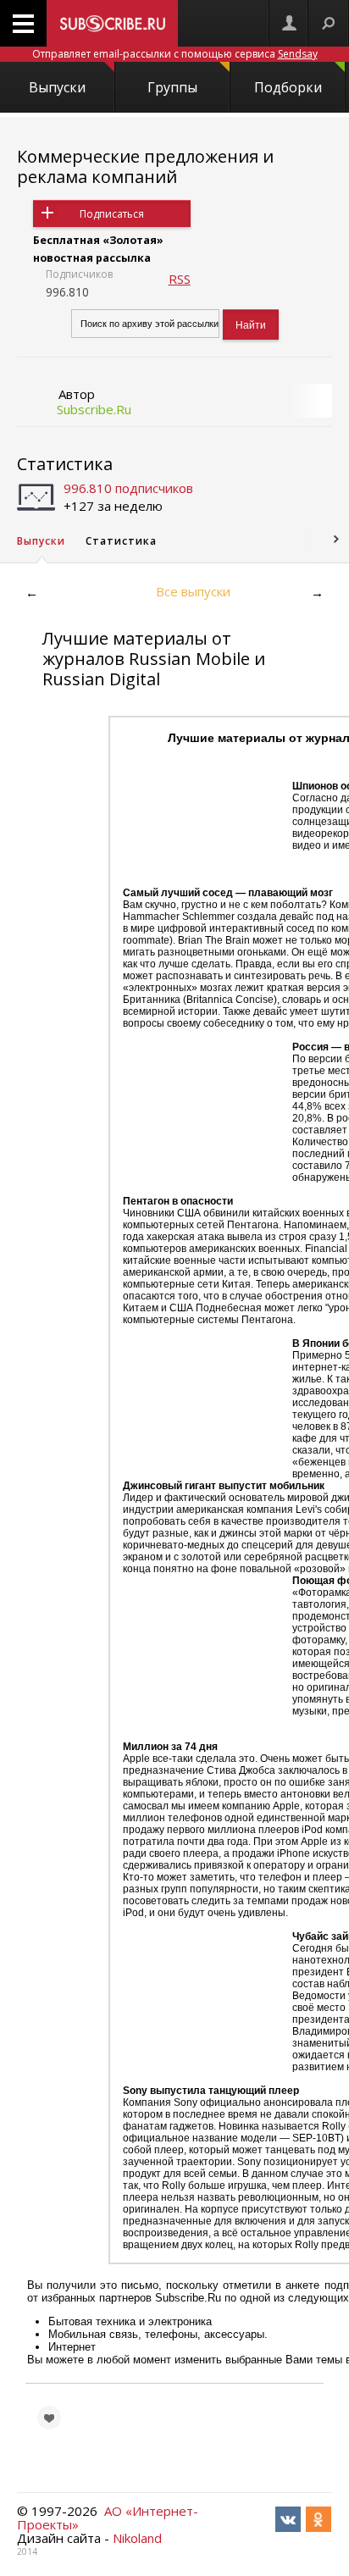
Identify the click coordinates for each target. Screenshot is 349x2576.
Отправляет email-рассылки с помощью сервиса (175, 54)
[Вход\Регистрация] (289, 23)
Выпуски (57, 87)
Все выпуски (193, 591)
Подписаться (112, 214)
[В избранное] (49, 2418)
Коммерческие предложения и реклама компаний (145, 166)
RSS (180, 279)
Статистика (65, 464)
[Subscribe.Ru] (112, 23)
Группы (172, 87)
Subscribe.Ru (94, 409)
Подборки (288, 87)
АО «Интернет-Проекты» (108, 2518)
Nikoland (137, 2538)
